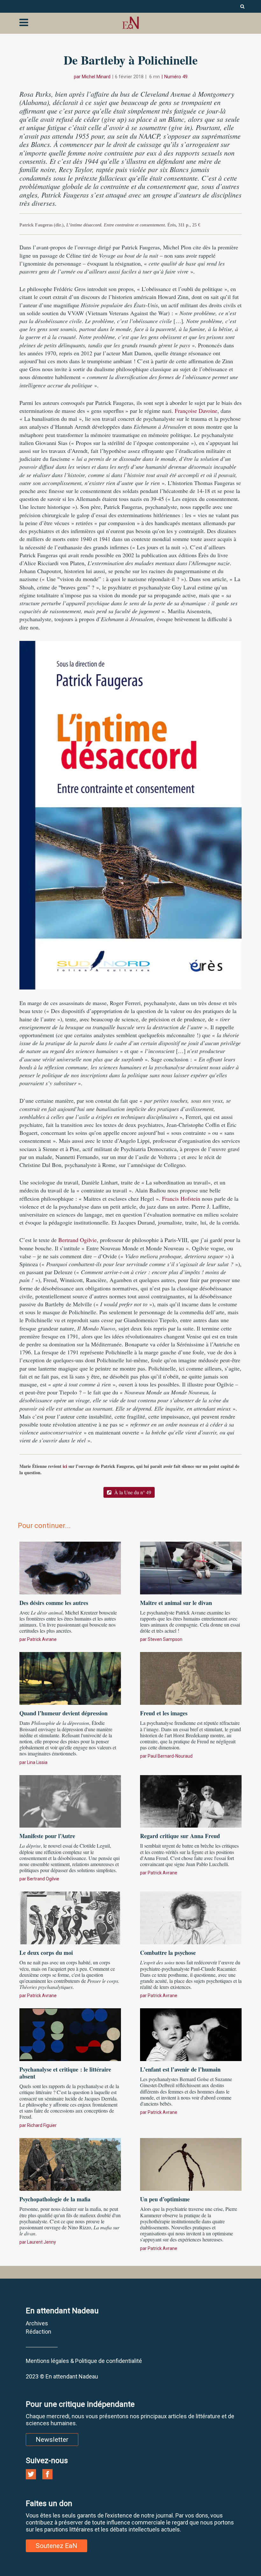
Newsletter (52, 2440)
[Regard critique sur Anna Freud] (191, 1801)
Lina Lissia (37, 1762)
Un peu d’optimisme (165, 2199)
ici (65, 1466)
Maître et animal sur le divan (176, 1603)
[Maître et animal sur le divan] (191, 1567)
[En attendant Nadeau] (130, 23)
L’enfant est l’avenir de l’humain (180, 2069)
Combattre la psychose (168, 1953)
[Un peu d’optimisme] (191, 2163)
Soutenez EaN (56, 2546)
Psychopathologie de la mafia (55, 2199)
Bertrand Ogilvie (78, 1240)
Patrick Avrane (42, 1639)
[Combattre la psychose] (191, 1917)
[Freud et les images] (191, 1677)
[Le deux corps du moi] (70, 1917)
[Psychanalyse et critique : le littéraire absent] (70, 2034)
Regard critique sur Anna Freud (180, 1836)
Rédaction (39, 2332)
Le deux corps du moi (46, 1953)
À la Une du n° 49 (132, 1492)
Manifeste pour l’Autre (47, 1836)
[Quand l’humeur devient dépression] (70, 1677)
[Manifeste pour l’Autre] (70, 1801)
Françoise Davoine (196, 411)
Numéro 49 (176, 77)
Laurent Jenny (42, 2242)
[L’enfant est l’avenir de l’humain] (191, 2034)
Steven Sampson (165, 1639)
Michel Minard (96, 77)
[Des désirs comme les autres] (70, 1567)
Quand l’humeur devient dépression (63, 1713)
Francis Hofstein (181, 1198)
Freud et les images (164, 1713)
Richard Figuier (42, 2125)
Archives (37, 2323)
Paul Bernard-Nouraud (170, 1756)
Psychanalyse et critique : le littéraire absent (65, 2073)
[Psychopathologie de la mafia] (70, 2163)
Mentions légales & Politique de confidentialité (84, 2361)
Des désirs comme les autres (54, 1603)
